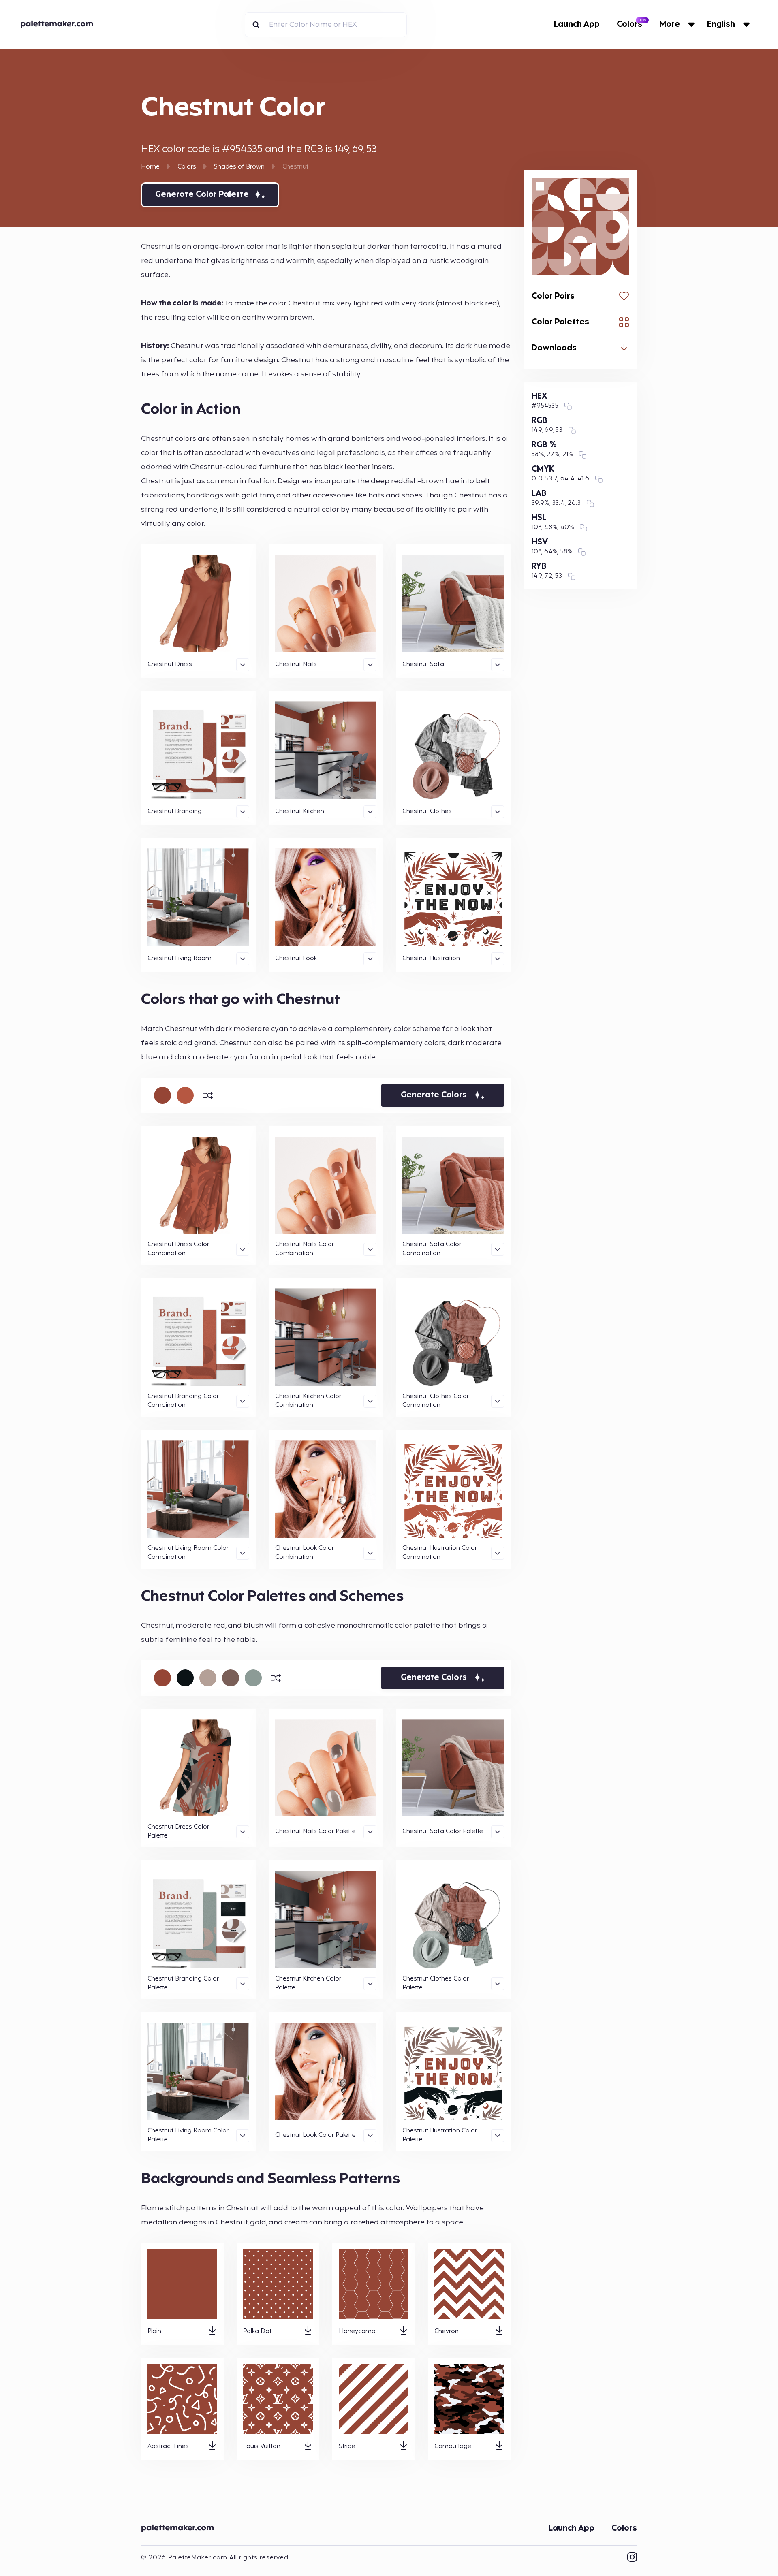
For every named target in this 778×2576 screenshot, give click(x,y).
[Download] (212, 2332)
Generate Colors (434, 1095)
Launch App (577, 25)
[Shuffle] (208, 1095)
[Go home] (59, 25)
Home (150, 167)
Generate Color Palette (202, 195)
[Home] (180, 2529)
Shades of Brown (239, 167)
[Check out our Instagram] (632, 2558)
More (670, 25)
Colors (629, 25)
